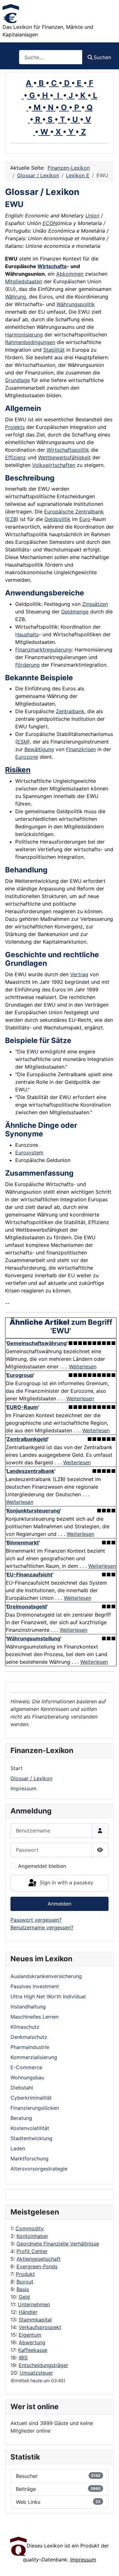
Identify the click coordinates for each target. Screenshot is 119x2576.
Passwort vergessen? (36, 1920)
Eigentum (30, 2335)
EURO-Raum (22, 1407)
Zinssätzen (95, 604)
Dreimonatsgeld (27, 1606)
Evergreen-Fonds (37, 2266)
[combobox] (51, 57)
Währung (16, 297)
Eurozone (27, 757)
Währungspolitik (76, 304)
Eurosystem (29, 1153)
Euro (85, 519)
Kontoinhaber (32, 2236)
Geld (24, 2297)
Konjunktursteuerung (33, 1511)
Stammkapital (35, 2320)
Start (17, 1768)
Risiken (18, 770)
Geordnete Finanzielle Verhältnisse (58, 2244)
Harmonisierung (24, 335)
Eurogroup (20, 1375)
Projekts (15, 427)
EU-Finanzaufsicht (30, 1574)
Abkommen (70, 274)
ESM (23, 742)
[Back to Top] (108, 2564)
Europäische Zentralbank (74, 512)
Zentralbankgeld (27, 1439)
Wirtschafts (52, 266)
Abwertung (32, 2342)
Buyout (25, 2282)
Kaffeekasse (33, 2350)
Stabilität (54, 350)
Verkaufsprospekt (40, 2327)
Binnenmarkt (23, 1542)
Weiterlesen (83, 1367)
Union (92, 216)
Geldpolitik (57, 519)
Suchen (102, 57)
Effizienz (16, 457)
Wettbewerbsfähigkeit (64, 457)
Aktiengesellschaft (39, 2259)
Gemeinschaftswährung (37, 1343)
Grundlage (17, 380)
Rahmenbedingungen (30, 342)
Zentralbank (70, 711)
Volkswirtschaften (54, 465)
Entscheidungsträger (43, 2365)
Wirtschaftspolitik (68, 450)
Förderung (27, 665)
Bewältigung (39, 749)
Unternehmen (34, 2304)
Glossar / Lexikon (31, 1778)
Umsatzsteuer (36, 2373)
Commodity (30, 2228)
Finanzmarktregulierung (43, 650)
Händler (28, 2312)
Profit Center (32, 2251)
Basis (23, 2289)
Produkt (25, 2274)
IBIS (23, 2358)
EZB (12, 519)
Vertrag (79, 974)
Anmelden (60, 1904)
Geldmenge (75, 612)
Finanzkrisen (81, 749)
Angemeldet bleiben (42, 1866)
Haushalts (27, 634)
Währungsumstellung (33, 1638)
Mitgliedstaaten (24, 281)
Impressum (23, 1788)
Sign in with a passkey (66, 1882)
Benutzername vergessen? (42, 1927)
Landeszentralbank (30, 1471)
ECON (50, 223)
